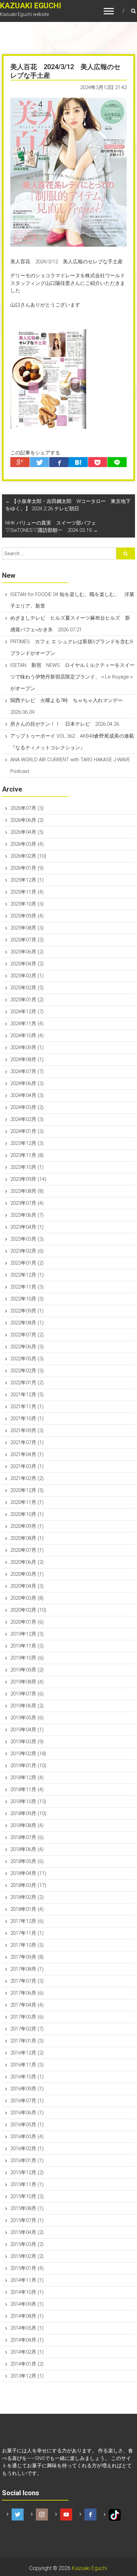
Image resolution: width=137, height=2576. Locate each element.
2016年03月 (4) (27, 2137)
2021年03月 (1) (27, 1466)
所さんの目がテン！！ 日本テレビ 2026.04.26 (65, 724)
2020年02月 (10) (28, 1610)
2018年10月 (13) (28, 1801)
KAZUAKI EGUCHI (31, 6)
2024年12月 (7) (27, 1012)
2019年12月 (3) (27, 1634)
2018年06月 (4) (27, 1849)
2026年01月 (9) (27, 868)
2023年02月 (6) (27, 1251)
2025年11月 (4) (27, 892)
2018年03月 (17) (28, 1885)
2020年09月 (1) (27, 1526)
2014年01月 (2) (27, 2364)
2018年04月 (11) (28, 1873)
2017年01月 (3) (27, 2041)
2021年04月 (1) (27, 1454)
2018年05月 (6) (27, 1861)
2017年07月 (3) (27, 1981)
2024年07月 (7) (27, 1071)
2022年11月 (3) (27, 1287)
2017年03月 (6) (27, 2017)
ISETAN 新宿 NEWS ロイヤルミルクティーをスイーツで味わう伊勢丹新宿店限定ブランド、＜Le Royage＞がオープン (72, 677)
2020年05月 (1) (27, 1574)
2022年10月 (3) (27, 1299)
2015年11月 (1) (27, 2184)
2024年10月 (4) (27, 1036)
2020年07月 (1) (27, 1550)
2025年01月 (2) (27, 1000)
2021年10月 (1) (27, 1418)
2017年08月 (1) (27, 1969)
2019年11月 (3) (27, 1646)
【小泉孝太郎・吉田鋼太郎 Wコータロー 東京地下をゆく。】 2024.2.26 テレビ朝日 (68, 505)
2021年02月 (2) (27, 1478)
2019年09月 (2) (27, 1670)
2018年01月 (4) (27, 1909)
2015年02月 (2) (27, 2256)
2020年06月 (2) (27, 1562)
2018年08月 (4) (27, 1825)
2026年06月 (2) (27, 820)
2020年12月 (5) (27, 1490)
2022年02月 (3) (27, 1371)
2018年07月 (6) (27, 1837)
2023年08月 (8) (27, 1191)
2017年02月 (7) (27, 2029)
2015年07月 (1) (27, 2220)
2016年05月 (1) (27, 2125)
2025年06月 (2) (27, 952)
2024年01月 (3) (27, 1131)
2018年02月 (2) (27, 1897)
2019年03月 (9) (27, 1742)
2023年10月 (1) (27, 1167)
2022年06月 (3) (27, 1347)
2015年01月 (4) (27, 2268)
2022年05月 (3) (27, 1359)
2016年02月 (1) (27, 2148)
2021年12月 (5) (27, 1395)
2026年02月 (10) (28, 856)
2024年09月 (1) (27, 1047)
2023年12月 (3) (27, 1143)
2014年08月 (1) (27, 2316)
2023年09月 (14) (28, 1179)
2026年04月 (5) (27, 832)
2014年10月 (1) (27, 2292)
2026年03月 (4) (27, 844)
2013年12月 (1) (27, 2376)
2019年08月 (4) (27, 1682)
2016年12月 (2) (27, 2053)
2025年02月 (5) (27, 988)
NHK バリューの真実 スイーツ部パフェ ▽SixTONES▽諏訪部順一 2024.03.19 (53, 527)
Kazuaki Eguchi (89, 2568)
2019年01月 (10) (28, 1766)
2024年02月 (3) (27, 1119)
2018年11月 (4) (27, 1789)
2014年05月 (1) (27, 2328)
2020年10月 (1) (27, 1514)
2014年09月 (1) (27, 2304)
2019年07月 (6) (27, 1694)
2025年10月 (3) (27, 904)
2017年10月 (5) (27, 1945)
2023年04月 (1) (27, 1227)
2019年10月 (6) (27, 1658)
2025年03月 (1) (27, 976)
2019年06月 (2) (27, 1706)
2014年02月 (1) (27, 2352)
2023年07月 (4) (27, 1203)
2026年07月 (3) (27, 808)
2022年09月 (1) (27, 1311)
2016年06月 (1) (27, 2113)
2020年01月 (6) (27, 1622)
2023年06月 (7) (27, 1215)
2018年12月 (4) (27, 1778)
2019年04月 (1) (27, 1730)
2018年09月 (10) (28, 1813)
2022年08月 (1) (27, 1323)
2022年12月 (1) (27, 1275)
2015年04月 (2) (27, 2232)
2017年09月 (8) (27, 1957)
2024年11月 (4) (27, 1024)
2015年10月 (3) (27, 2196)
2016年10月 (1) (27, 2077)
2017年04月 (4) (27, 2005)
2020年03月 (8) (27, 1598)
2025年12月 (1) (27, 880)
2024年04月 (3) (27, 1095)
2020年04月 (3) (27, 1586)
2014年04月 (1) (27, 2340)
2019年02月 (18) (28, 1754)
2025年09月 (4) (27, 916)
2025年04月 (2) (27, 964)
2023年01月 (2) (27, 1263)
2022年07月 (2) (27, 1335)
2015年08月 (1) (27, 2208)
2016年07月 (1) (27, 2101)
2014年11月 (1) (27, 2280)
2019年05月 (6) (27, 1718)
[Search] (126, 553)
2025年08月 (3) (27, 928)
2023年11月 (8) (27, 1155)
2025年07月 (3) (27, 940)
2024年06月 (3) (27, 1083)
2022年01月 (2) (27, 1383)
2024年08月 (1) (27, 1059)
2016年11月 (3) (27, 2065)
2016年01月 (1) (27, 2160)
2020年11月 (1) (27, 1502)
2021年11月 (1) (27, 1407)
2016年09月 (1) (27, 2089)
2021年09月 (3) (27, 1430)
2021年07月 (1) (27, 1442)
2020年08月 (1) (27, 1538)
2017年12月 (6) (27, 1921)
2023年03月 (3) (27, 1239)
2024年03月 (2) (27, 1107)
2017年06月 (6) (27, 1993)
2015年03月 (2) (27, 2244)
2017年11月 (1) (27, 1933)
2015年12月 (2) (27, 2172)
